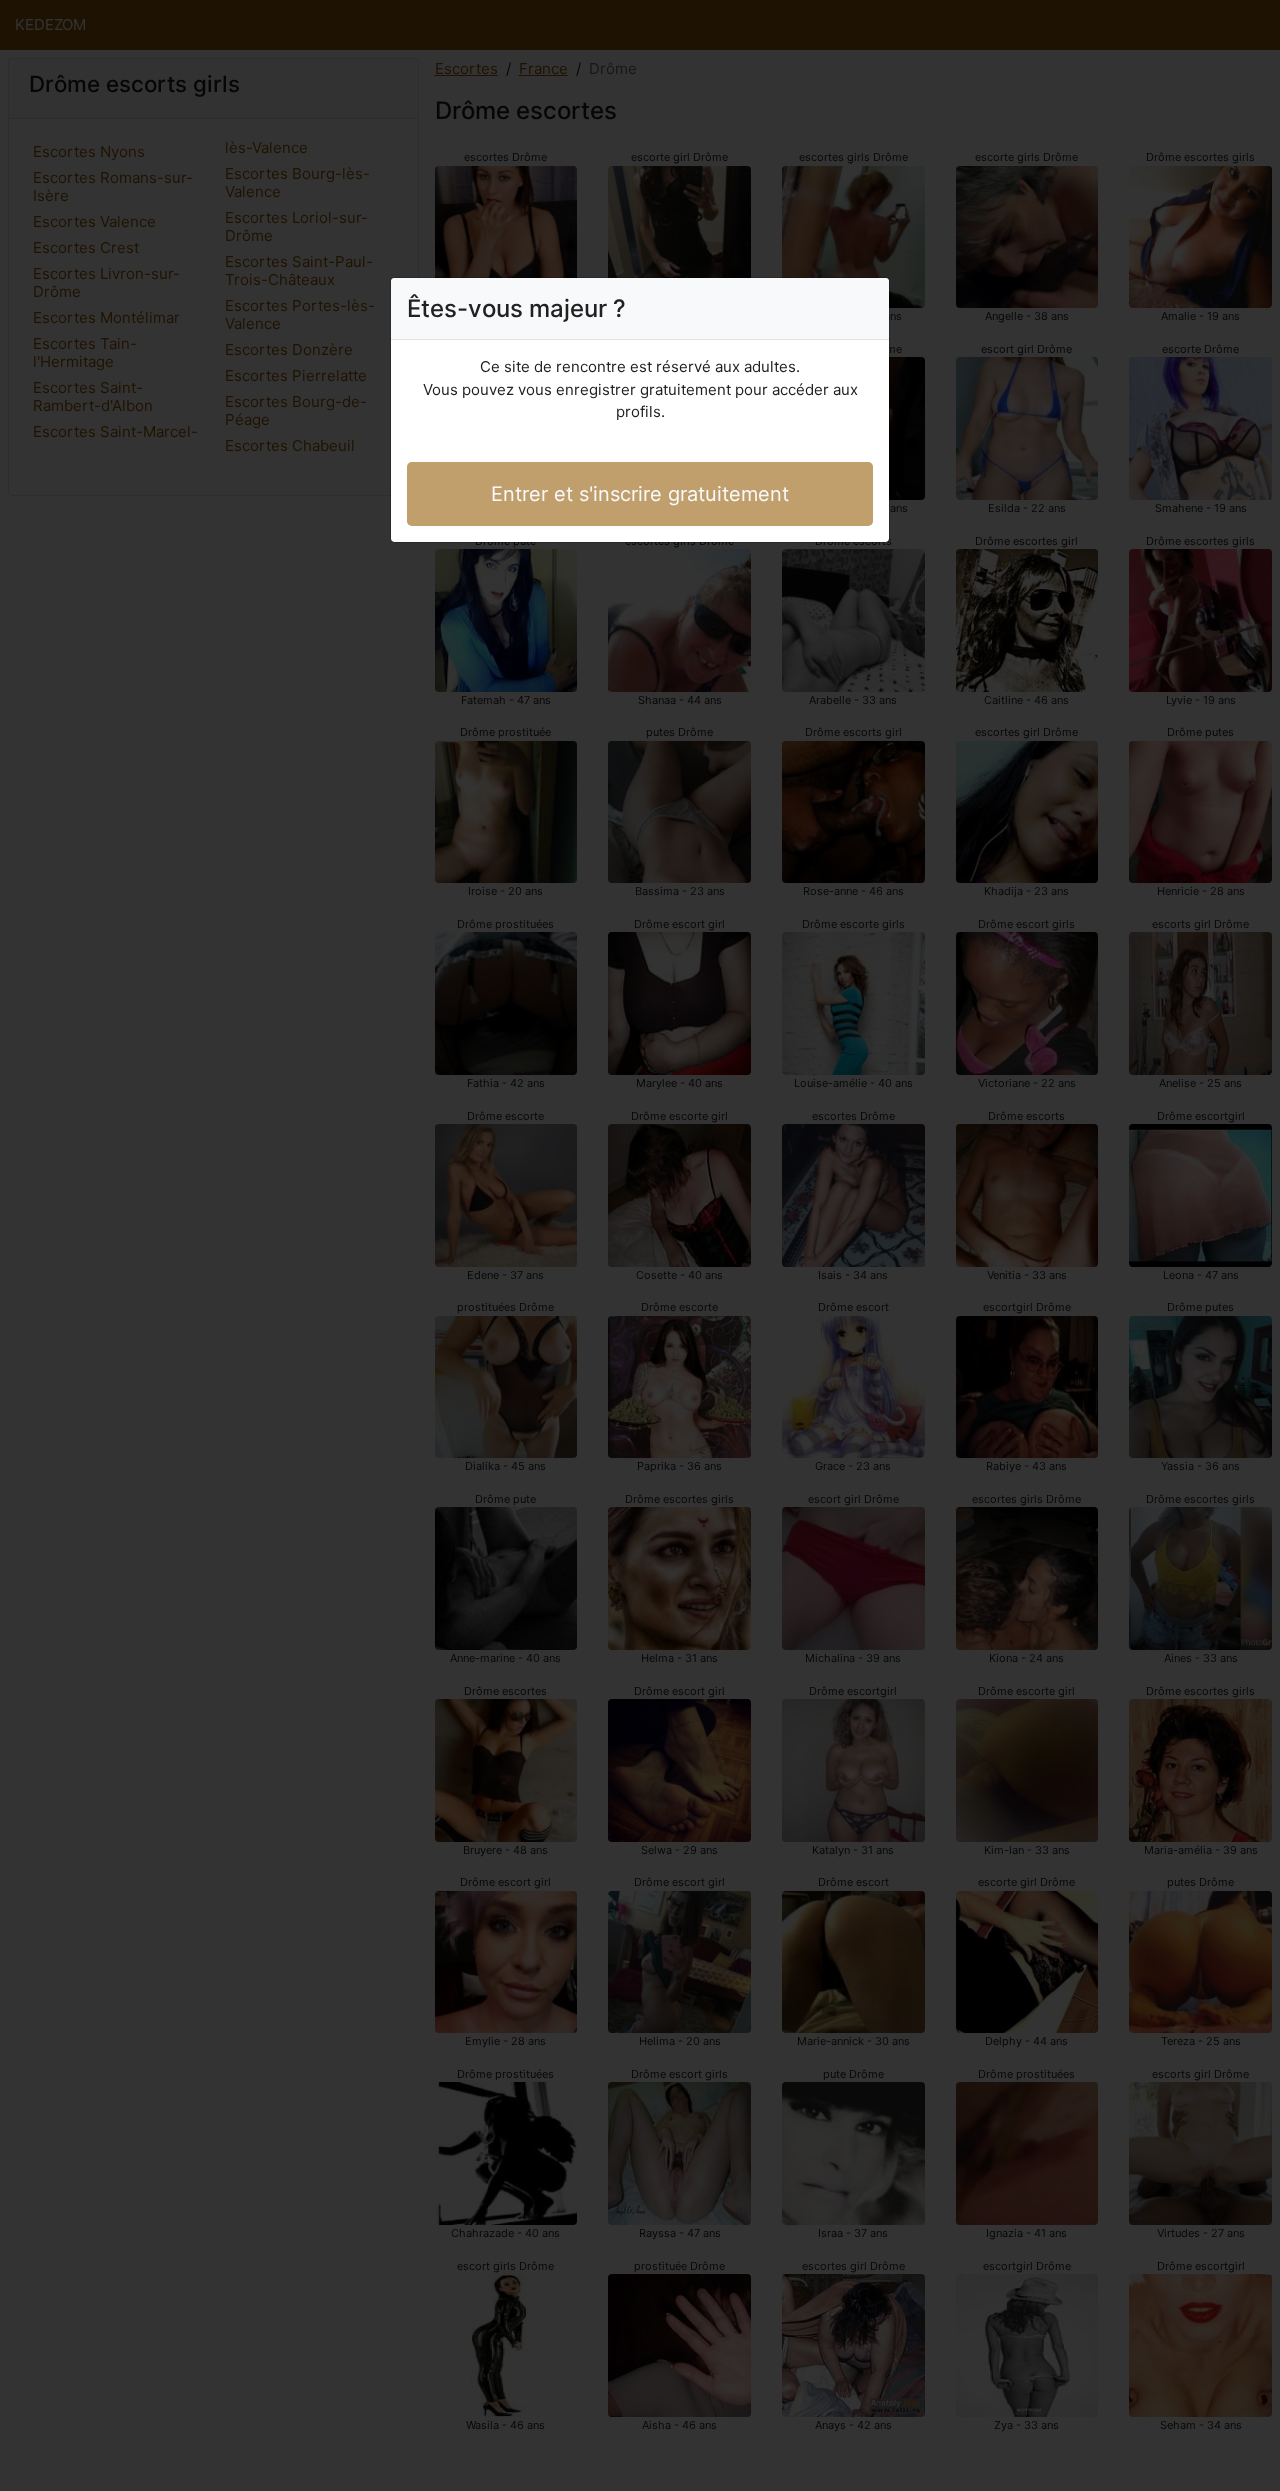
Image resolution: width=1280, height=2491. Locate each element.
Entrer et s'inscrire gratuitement (640, 494)
